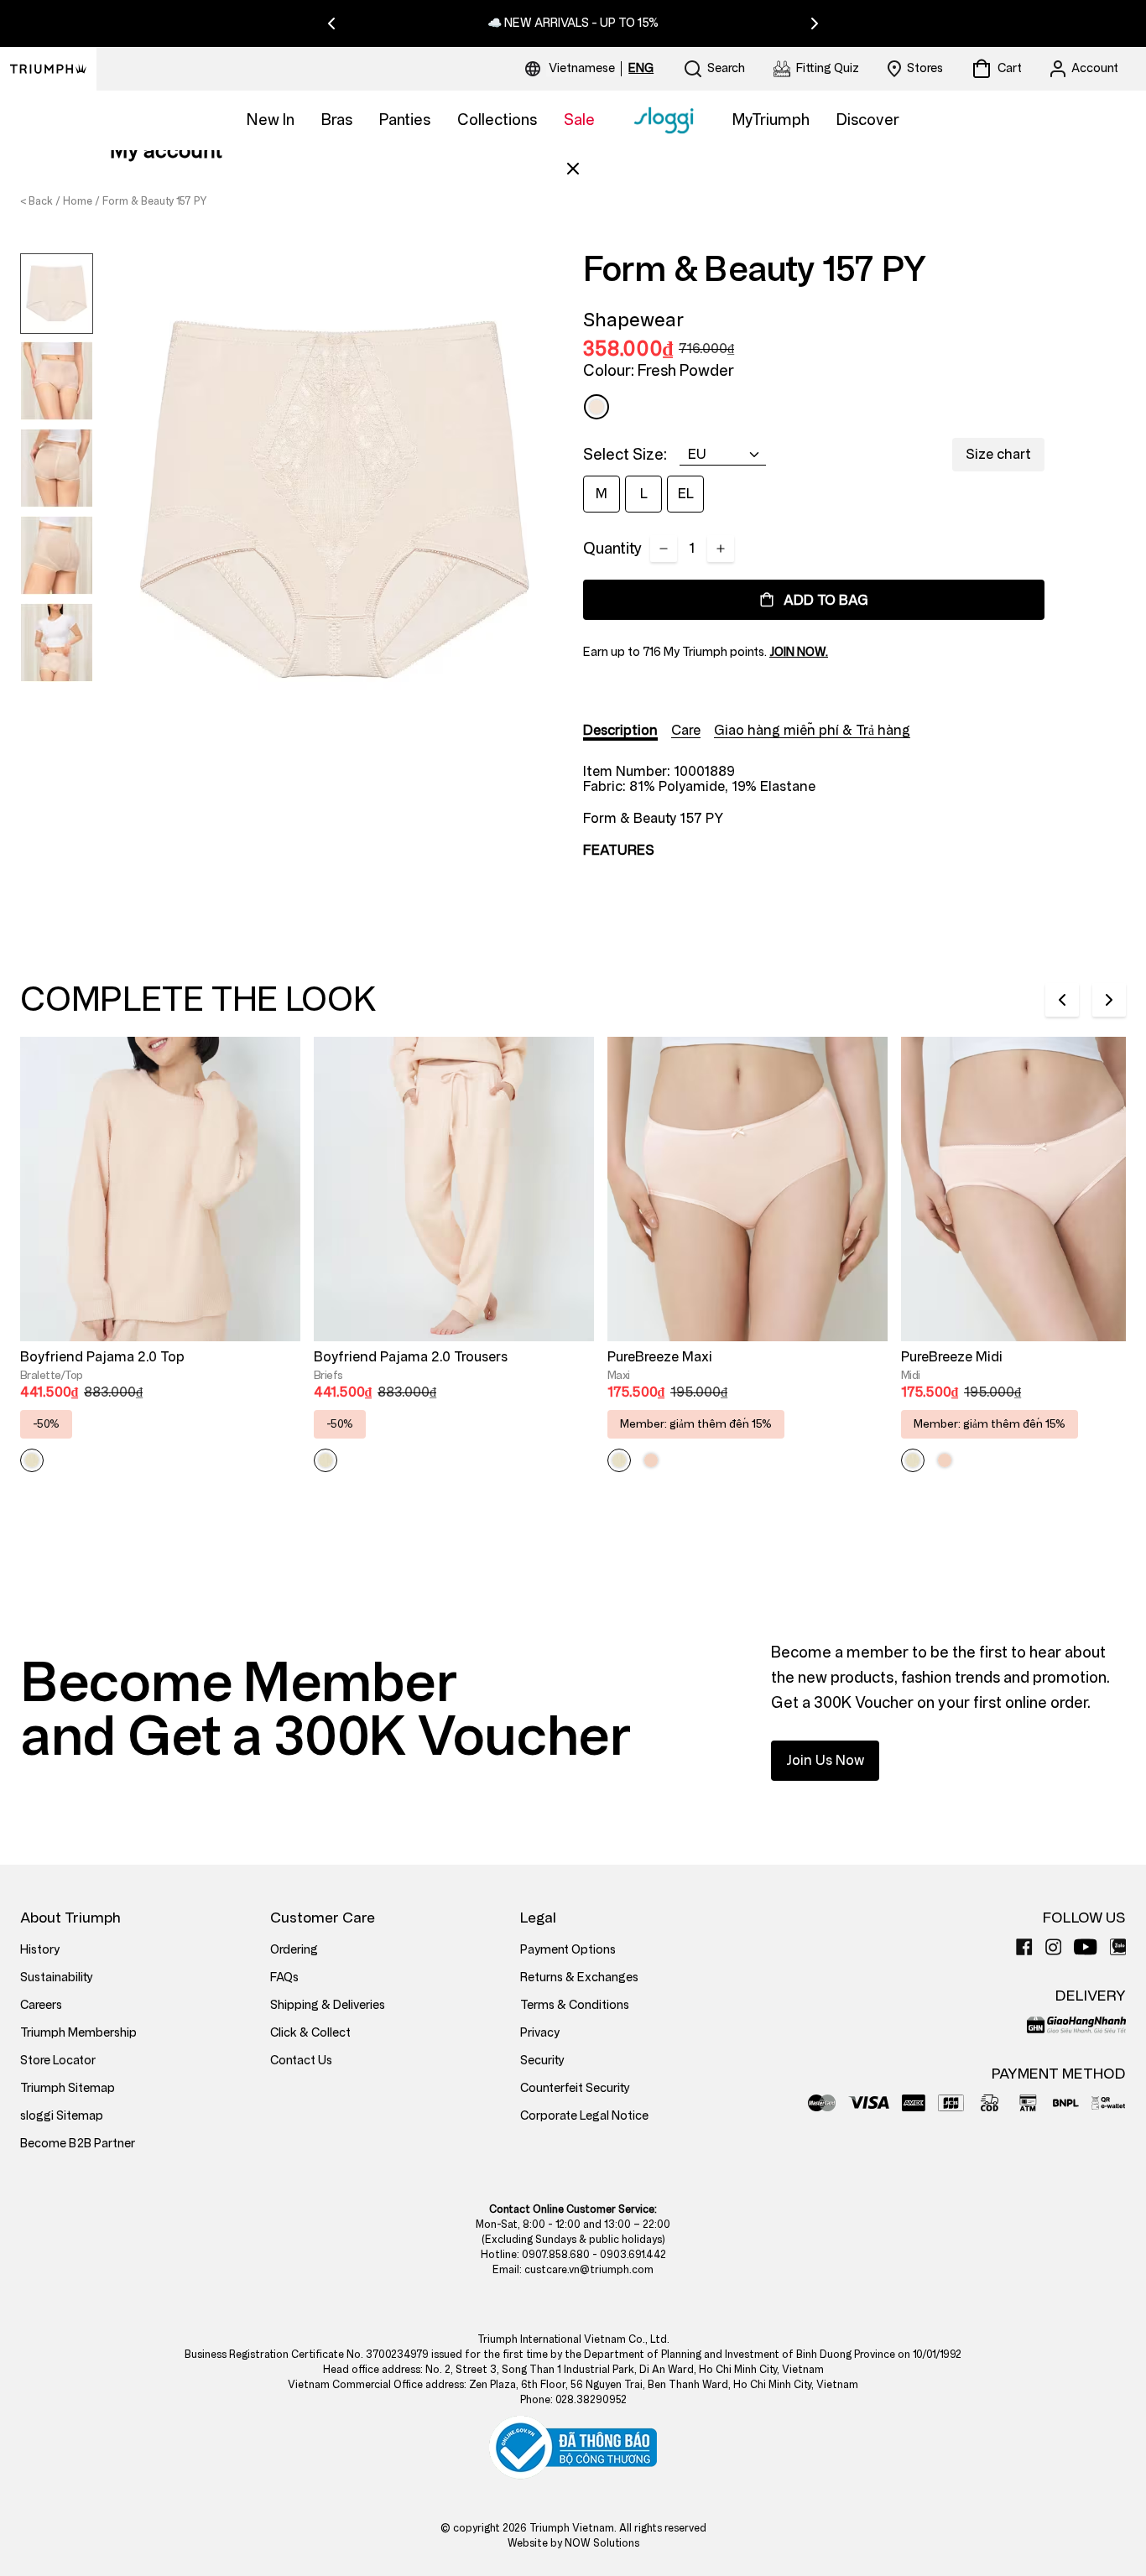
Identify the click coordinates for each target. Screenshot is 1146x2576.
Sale (579, 120)
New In (271, 120)
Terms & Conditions (575, 2005)
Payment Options (568, 1950)
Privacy (540, 2033)
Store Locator (58, 2061)
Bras (337, 120)
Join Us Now (825, 1760)
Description (620, 730)
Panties (405, 120)
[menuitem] (584, 69)
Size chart (998, 454)
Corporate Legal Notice (584, 2116)
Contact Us (301, 2061)
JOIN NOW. (799, 652)
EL (686, 494)
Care (686, 730)
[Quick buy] (277, 1344)
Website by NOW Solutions (573, 2543)
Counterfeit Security (575, 2088)
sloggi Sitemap (62, 2116)
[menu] (601, 69)
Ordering (294, 1950)
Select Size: (625, 455)
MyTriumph (771, 120)
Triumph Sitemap (68, 2088)
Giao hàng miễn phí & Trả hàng (812, 730)
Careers (41, 2005)
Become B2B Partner (78, 2144)
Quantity (612, 549)
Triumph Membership (78, 2033)
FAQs (284, 1978)
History (40, 1950)
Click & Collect (310, 2033)
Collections (497, 120)
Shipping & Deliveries (328, 2005)
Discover (868, 120)
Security (542, 2061)
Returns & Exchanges (579, 1978)
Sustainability (57, 1978)
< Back (36, 201)
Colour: (659, 371)
